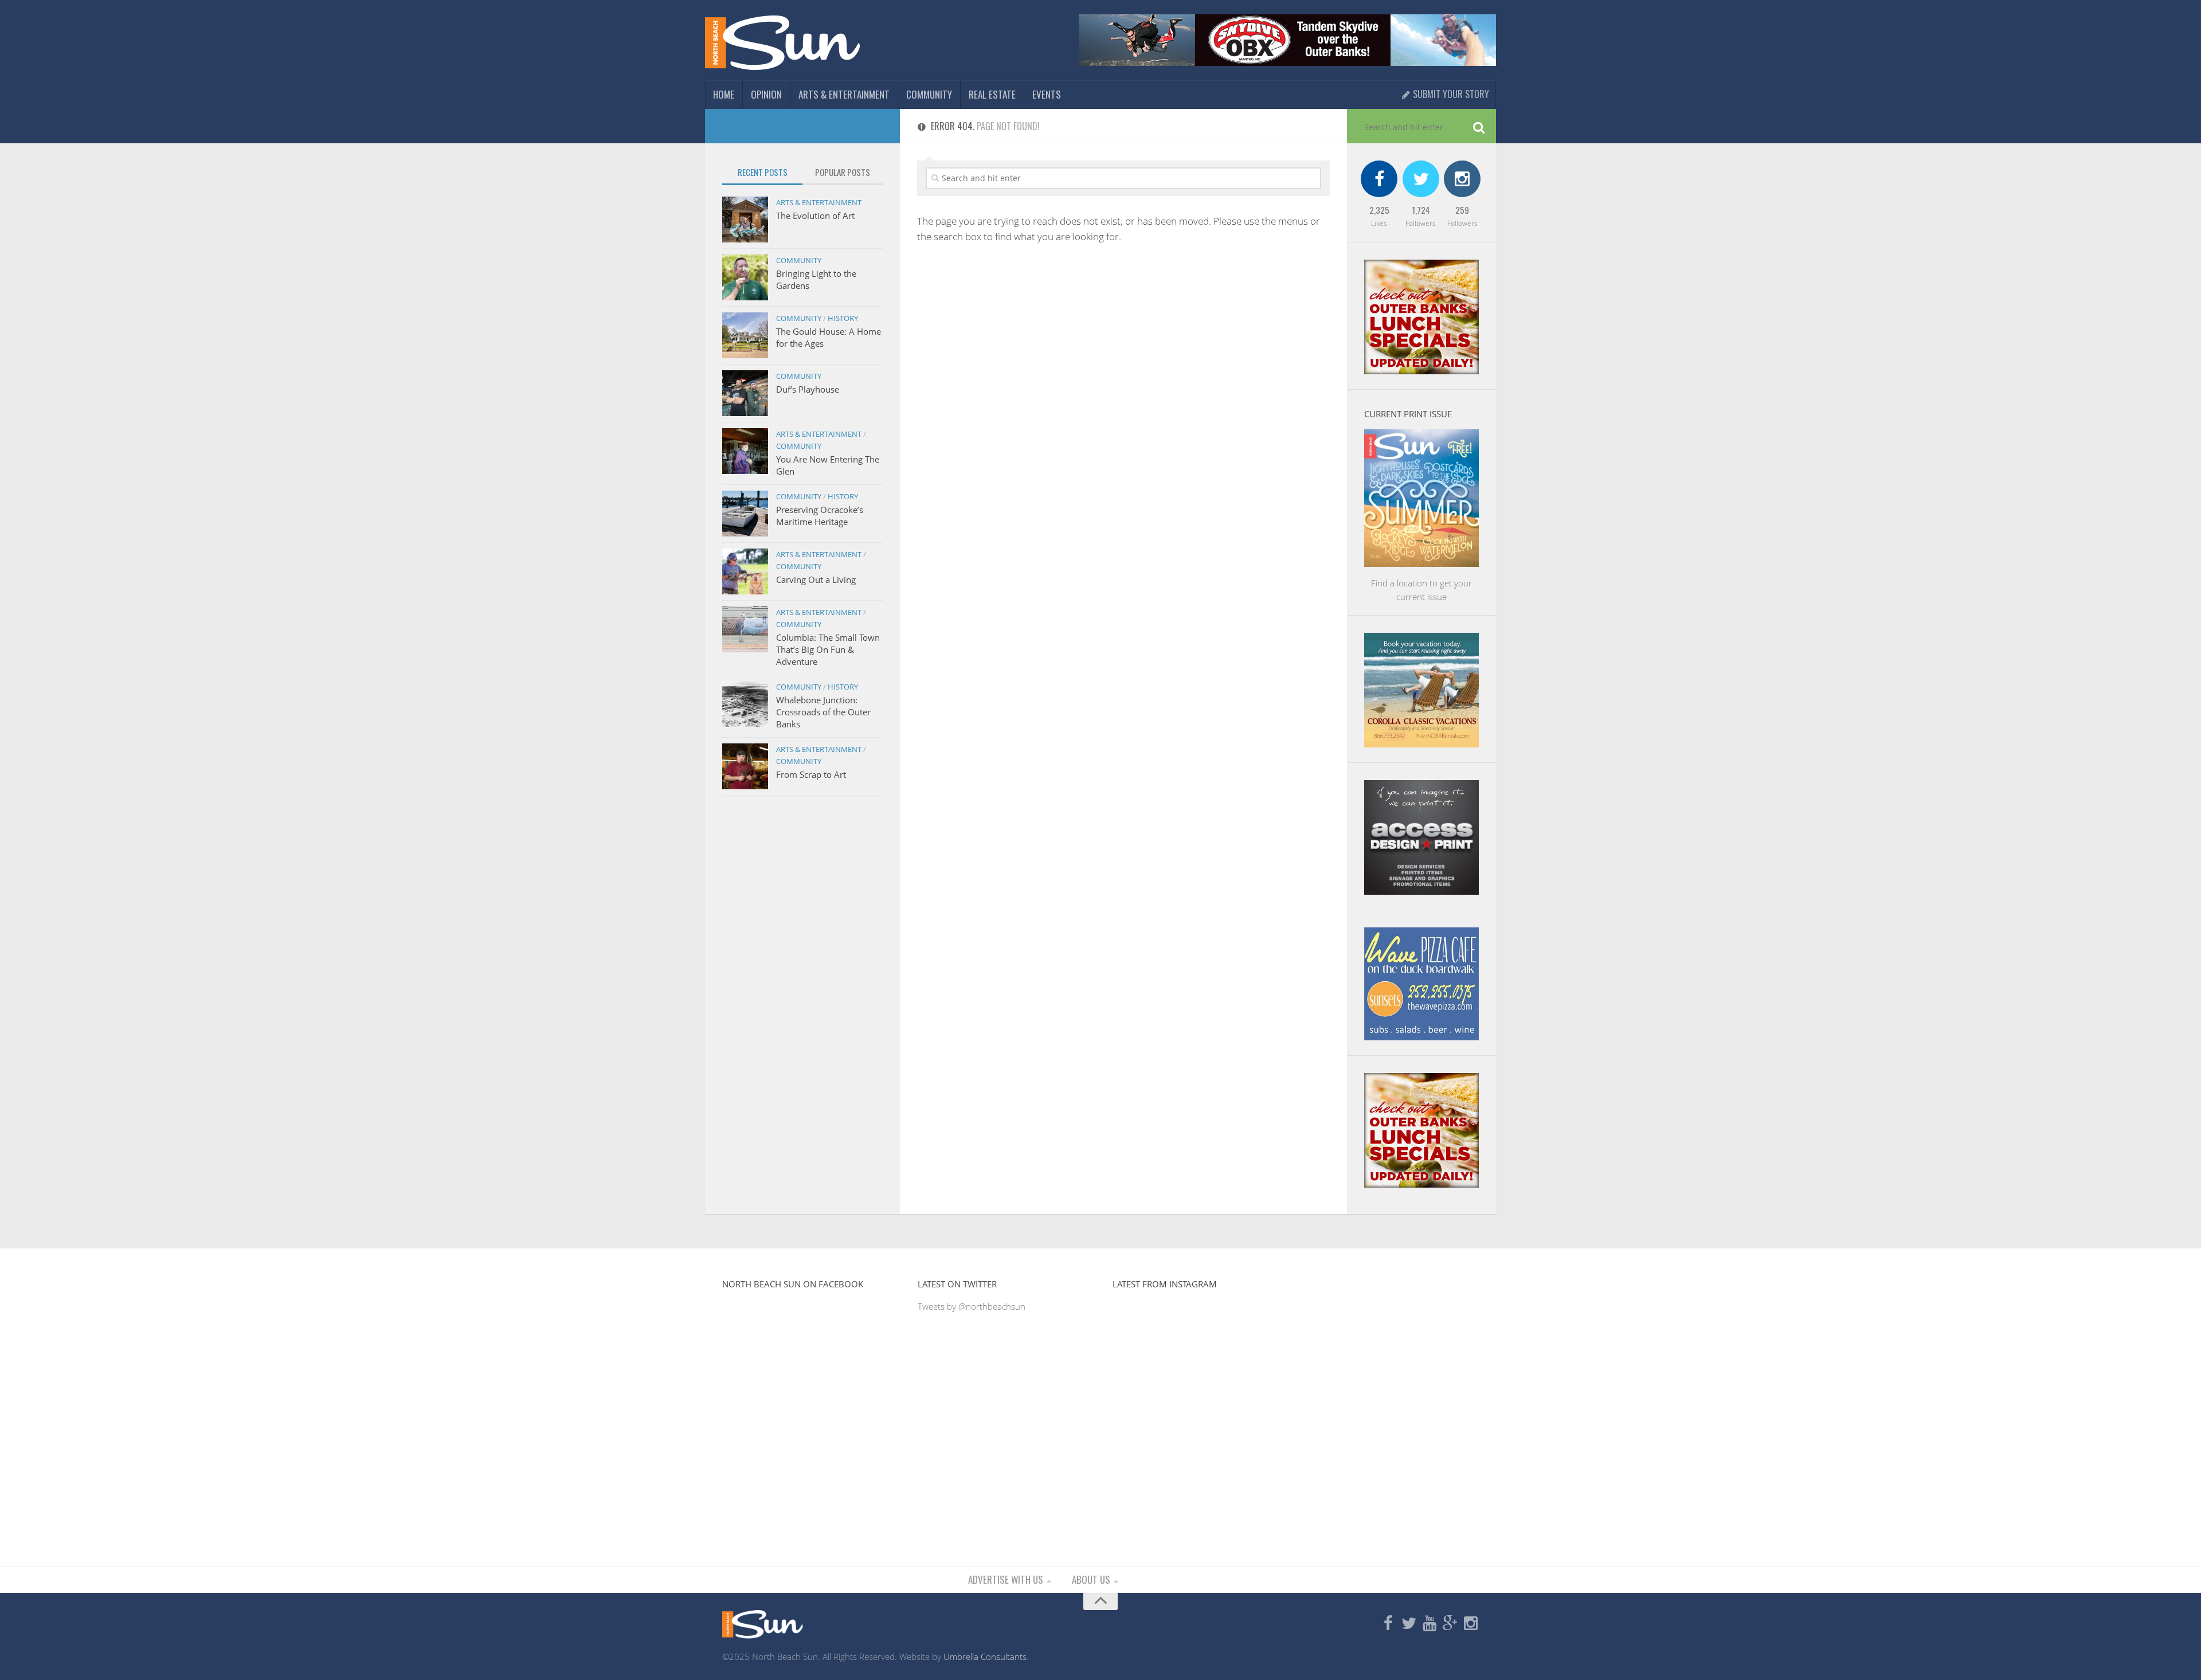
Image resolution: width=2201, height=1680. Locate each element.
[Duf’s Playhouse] (745, 393)
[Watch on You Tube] (1430, 1624)
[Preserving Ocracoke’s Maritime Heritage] (745, 514)
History (843, 318)
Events (1047, 94)
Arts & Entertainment (844, 94)
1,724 (1421, 210)
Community (929, 94)
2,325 (1379, 210)
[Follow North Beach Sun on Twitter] (1409, 1624)
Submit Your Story (1450, 94)
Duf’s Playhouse (808, 389)
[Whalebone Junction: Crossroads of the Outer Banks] (745, 704)
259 (1462, 210)
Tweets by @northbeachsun (972, 1306)
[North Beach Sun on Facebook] (1388, 1624)
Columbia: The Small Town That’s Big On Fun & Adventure (828, 649)
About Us (1091, 1579)
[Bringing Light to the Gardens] (745, 277)
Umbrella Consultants (985, 1656)
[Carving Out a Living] (745, 571)
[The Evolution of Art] (745, 220)
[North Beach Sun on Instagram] (1471, 1624)
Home (724, 94)
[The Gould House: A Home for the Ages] (745, 335)
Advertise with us (1006, 1579)
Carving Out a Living (816, 579)
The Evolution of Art (815, 216)
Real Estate (992, 94)
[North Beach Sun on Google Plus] (1450, 1624)
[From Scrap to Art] (745, 766)
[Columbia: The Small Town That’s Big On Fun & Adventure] (745, 629)
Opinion (766, 94)
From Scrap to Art (811, 774)
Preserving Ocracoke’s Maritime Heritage (820, 516)
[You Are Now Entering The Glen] (745, 451)
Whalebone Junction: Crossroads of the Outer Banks (823, 712)
